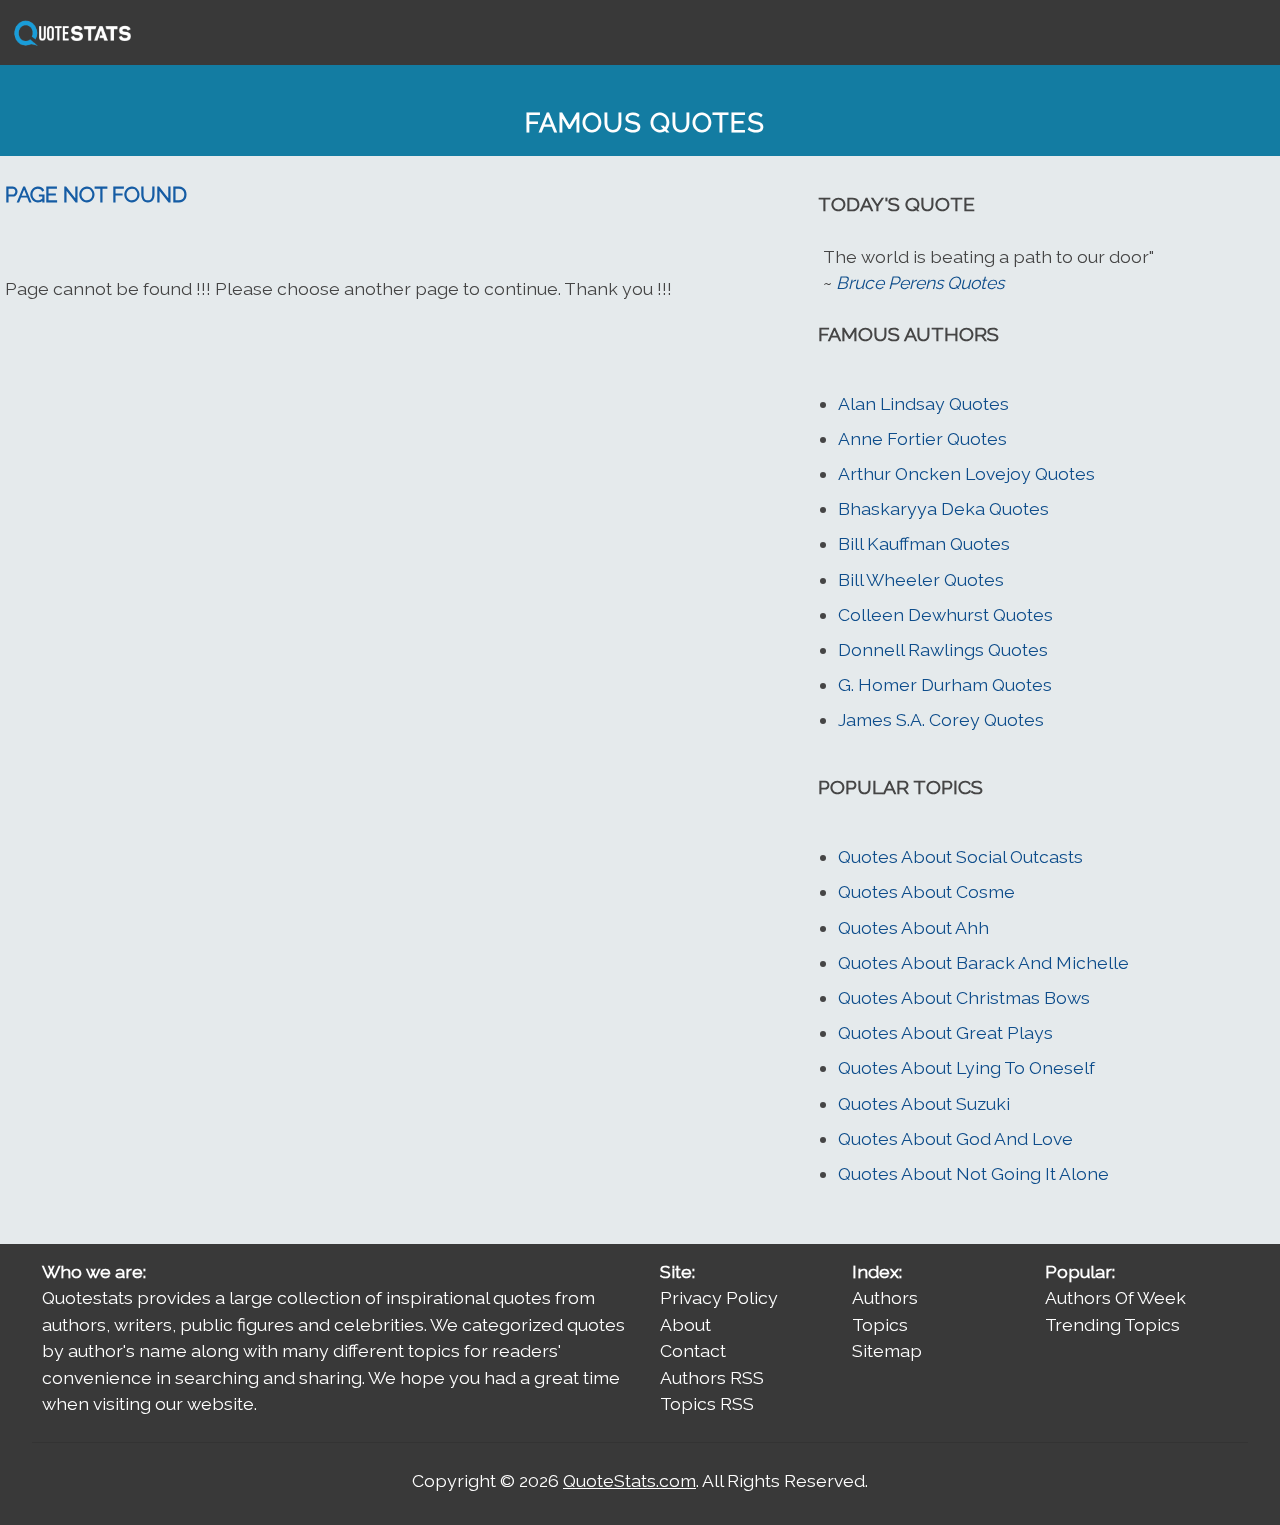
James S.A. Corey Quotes (941, 719)
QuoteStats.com (629, 1480)
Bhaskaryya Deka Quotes (943, 508)
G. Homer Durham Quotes (945, 684)
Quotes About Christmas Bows (964, 997)
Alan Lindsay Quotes (923, 403)
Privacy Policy (719, 1297)
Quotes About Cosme (926, 891)
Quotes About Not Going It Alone (973, 1173)
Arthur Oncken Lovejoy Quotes (966, 473)
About (685, 1324)
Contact (693, 1350)
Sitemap (887, 1350)
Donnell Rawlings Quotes (943, 649)
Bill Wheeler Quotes (921, 579)
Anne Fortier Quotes (922, 438)
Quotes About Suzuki (924, 1103)
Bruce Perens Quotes (920, 282)
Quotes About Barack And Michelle (983, 962)
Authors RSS (712, 1377)
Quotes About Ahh (913, 927)
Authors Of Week (1115, 1297)
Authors (885, 1297)
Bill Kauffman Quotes (924, 543)
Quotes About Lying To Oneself (966, 1067)
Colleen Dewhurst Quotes (945, 614)
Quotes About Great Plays (945, 1032)
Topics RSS (707, 1403)
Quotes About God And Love (955, 1138)
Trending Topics (1112, 1324)
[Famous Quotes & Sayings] (69, 43)
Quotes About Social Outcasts (960, 856)
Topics (880, 1324)
